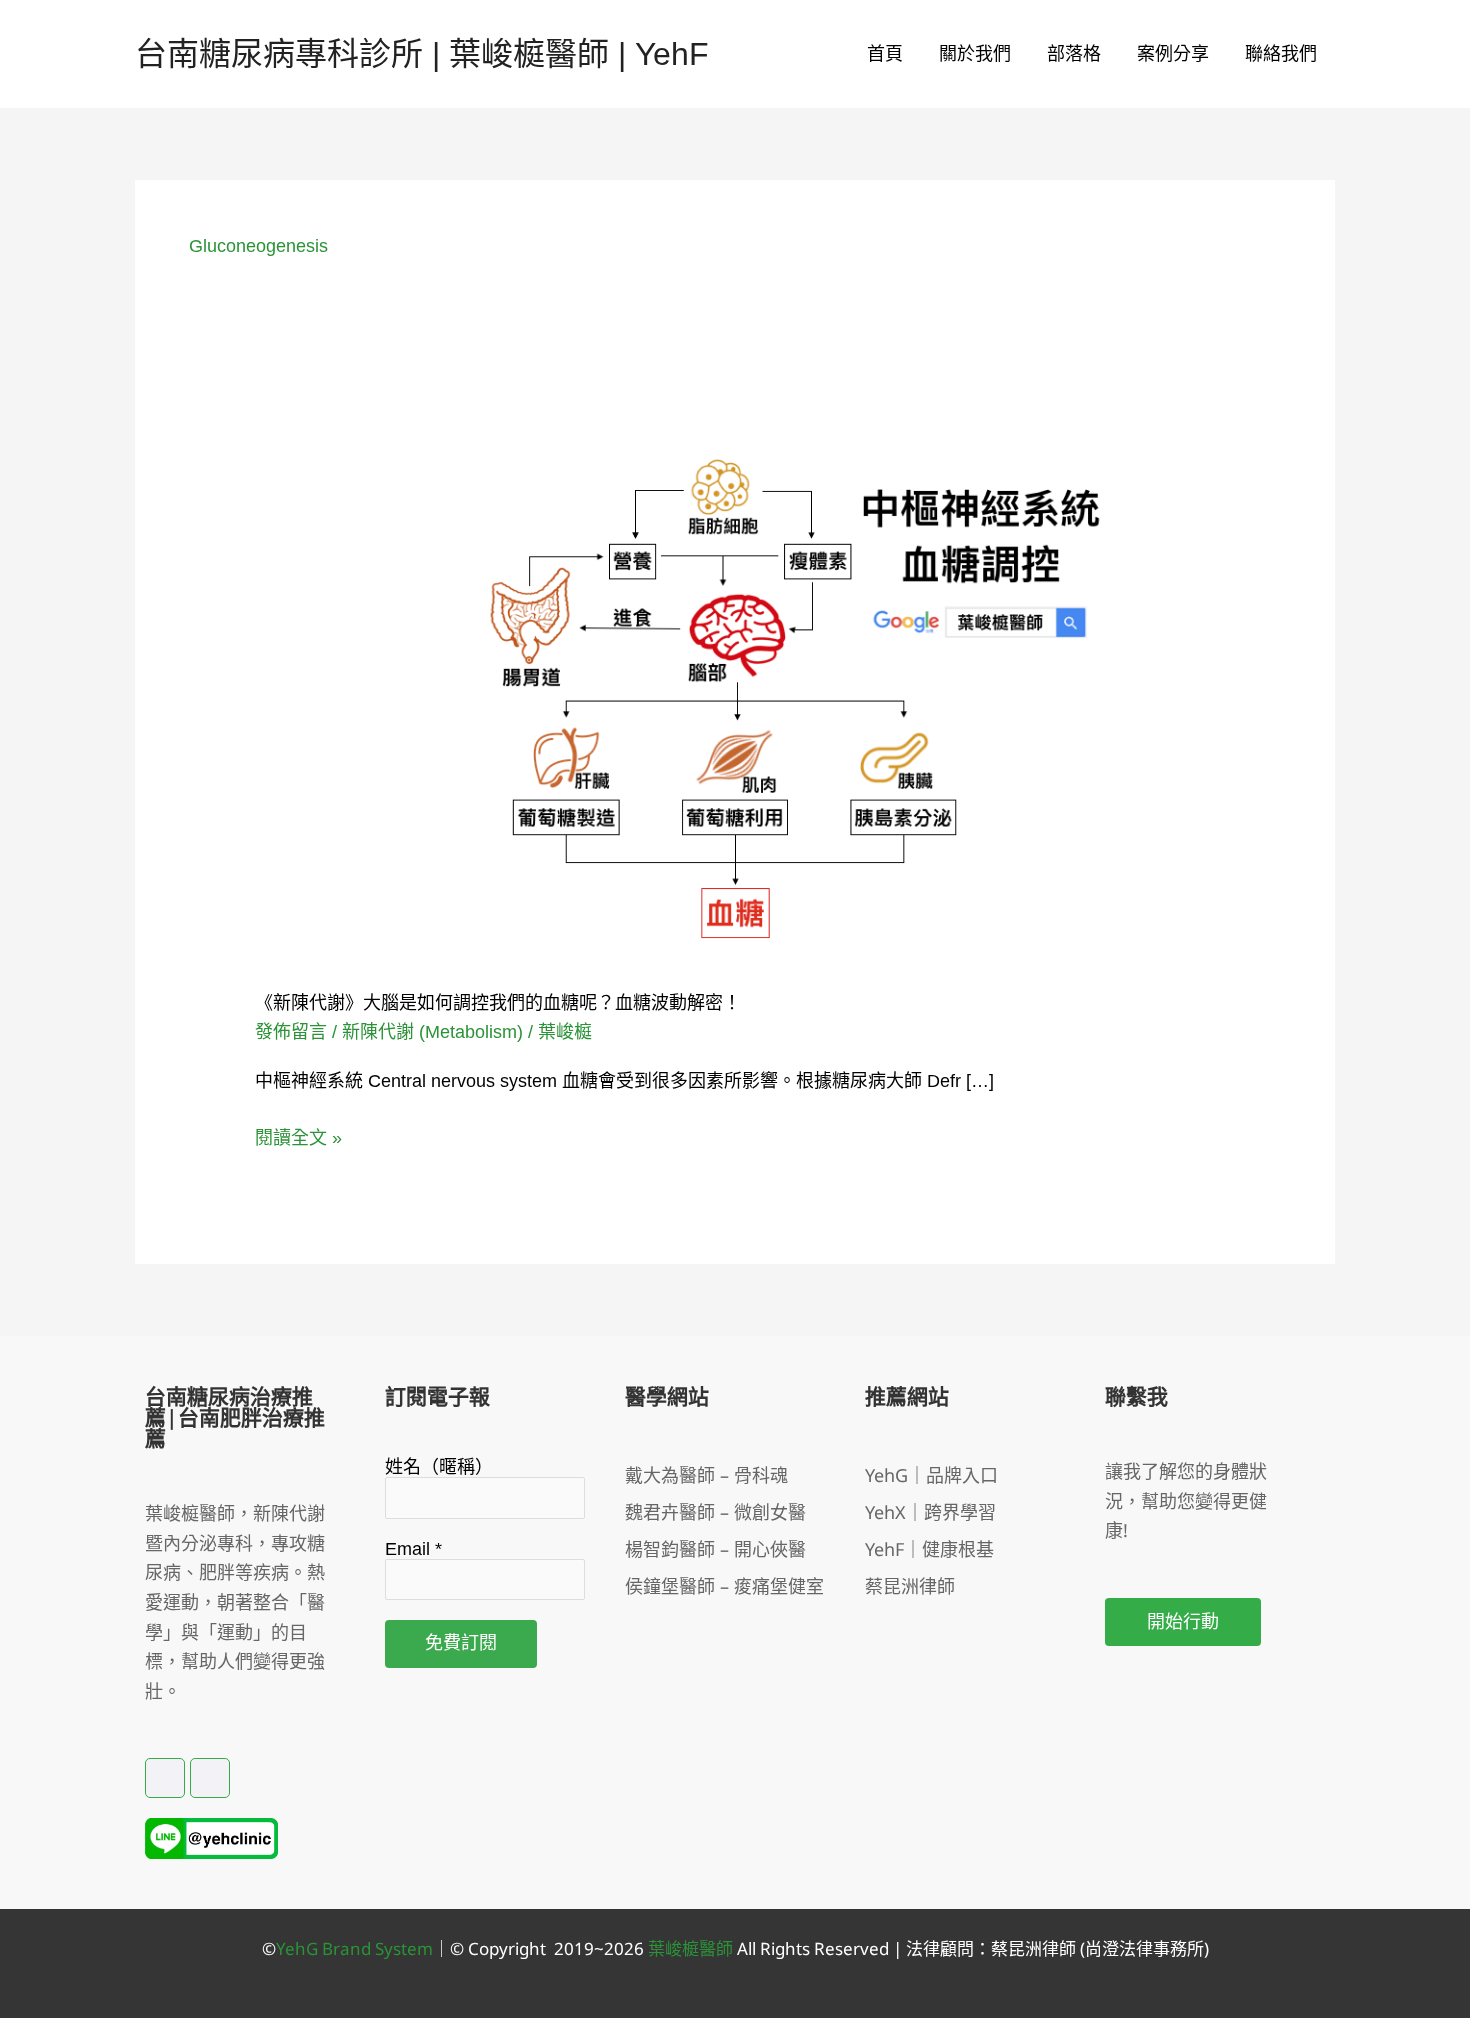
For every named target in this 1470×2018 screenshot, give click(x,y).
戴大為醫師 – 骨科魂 (706, 1475)
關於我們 (975, 54)
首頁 (885, 54)
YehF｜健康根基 (929, 1549)
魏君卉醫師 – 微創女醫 (715, 1512)
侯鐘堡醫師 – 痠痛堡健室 (724, 1586)
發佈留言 (291, 1032)
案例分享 (1173, 54)
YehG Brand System (354, 1948)
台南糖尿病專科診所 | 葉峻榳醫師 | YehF (422, 54)
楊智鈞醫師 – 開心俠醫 (715, 1549)
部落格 (1074, 54)
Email (413, 1549)
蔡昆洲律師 (910, 1586)
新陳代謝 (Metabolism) (432, 1032)
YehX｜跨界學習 (930, 1512)
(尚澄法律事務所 (1140, 1948)
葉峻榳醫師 (690, 1948)
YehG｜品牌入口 (931, 1475)
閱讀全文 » (298, 1136)
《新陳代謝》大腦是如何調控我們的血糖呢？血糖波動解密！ (498, 1003)
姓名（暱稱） (439, 1467)
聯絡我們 (1281, 54)
